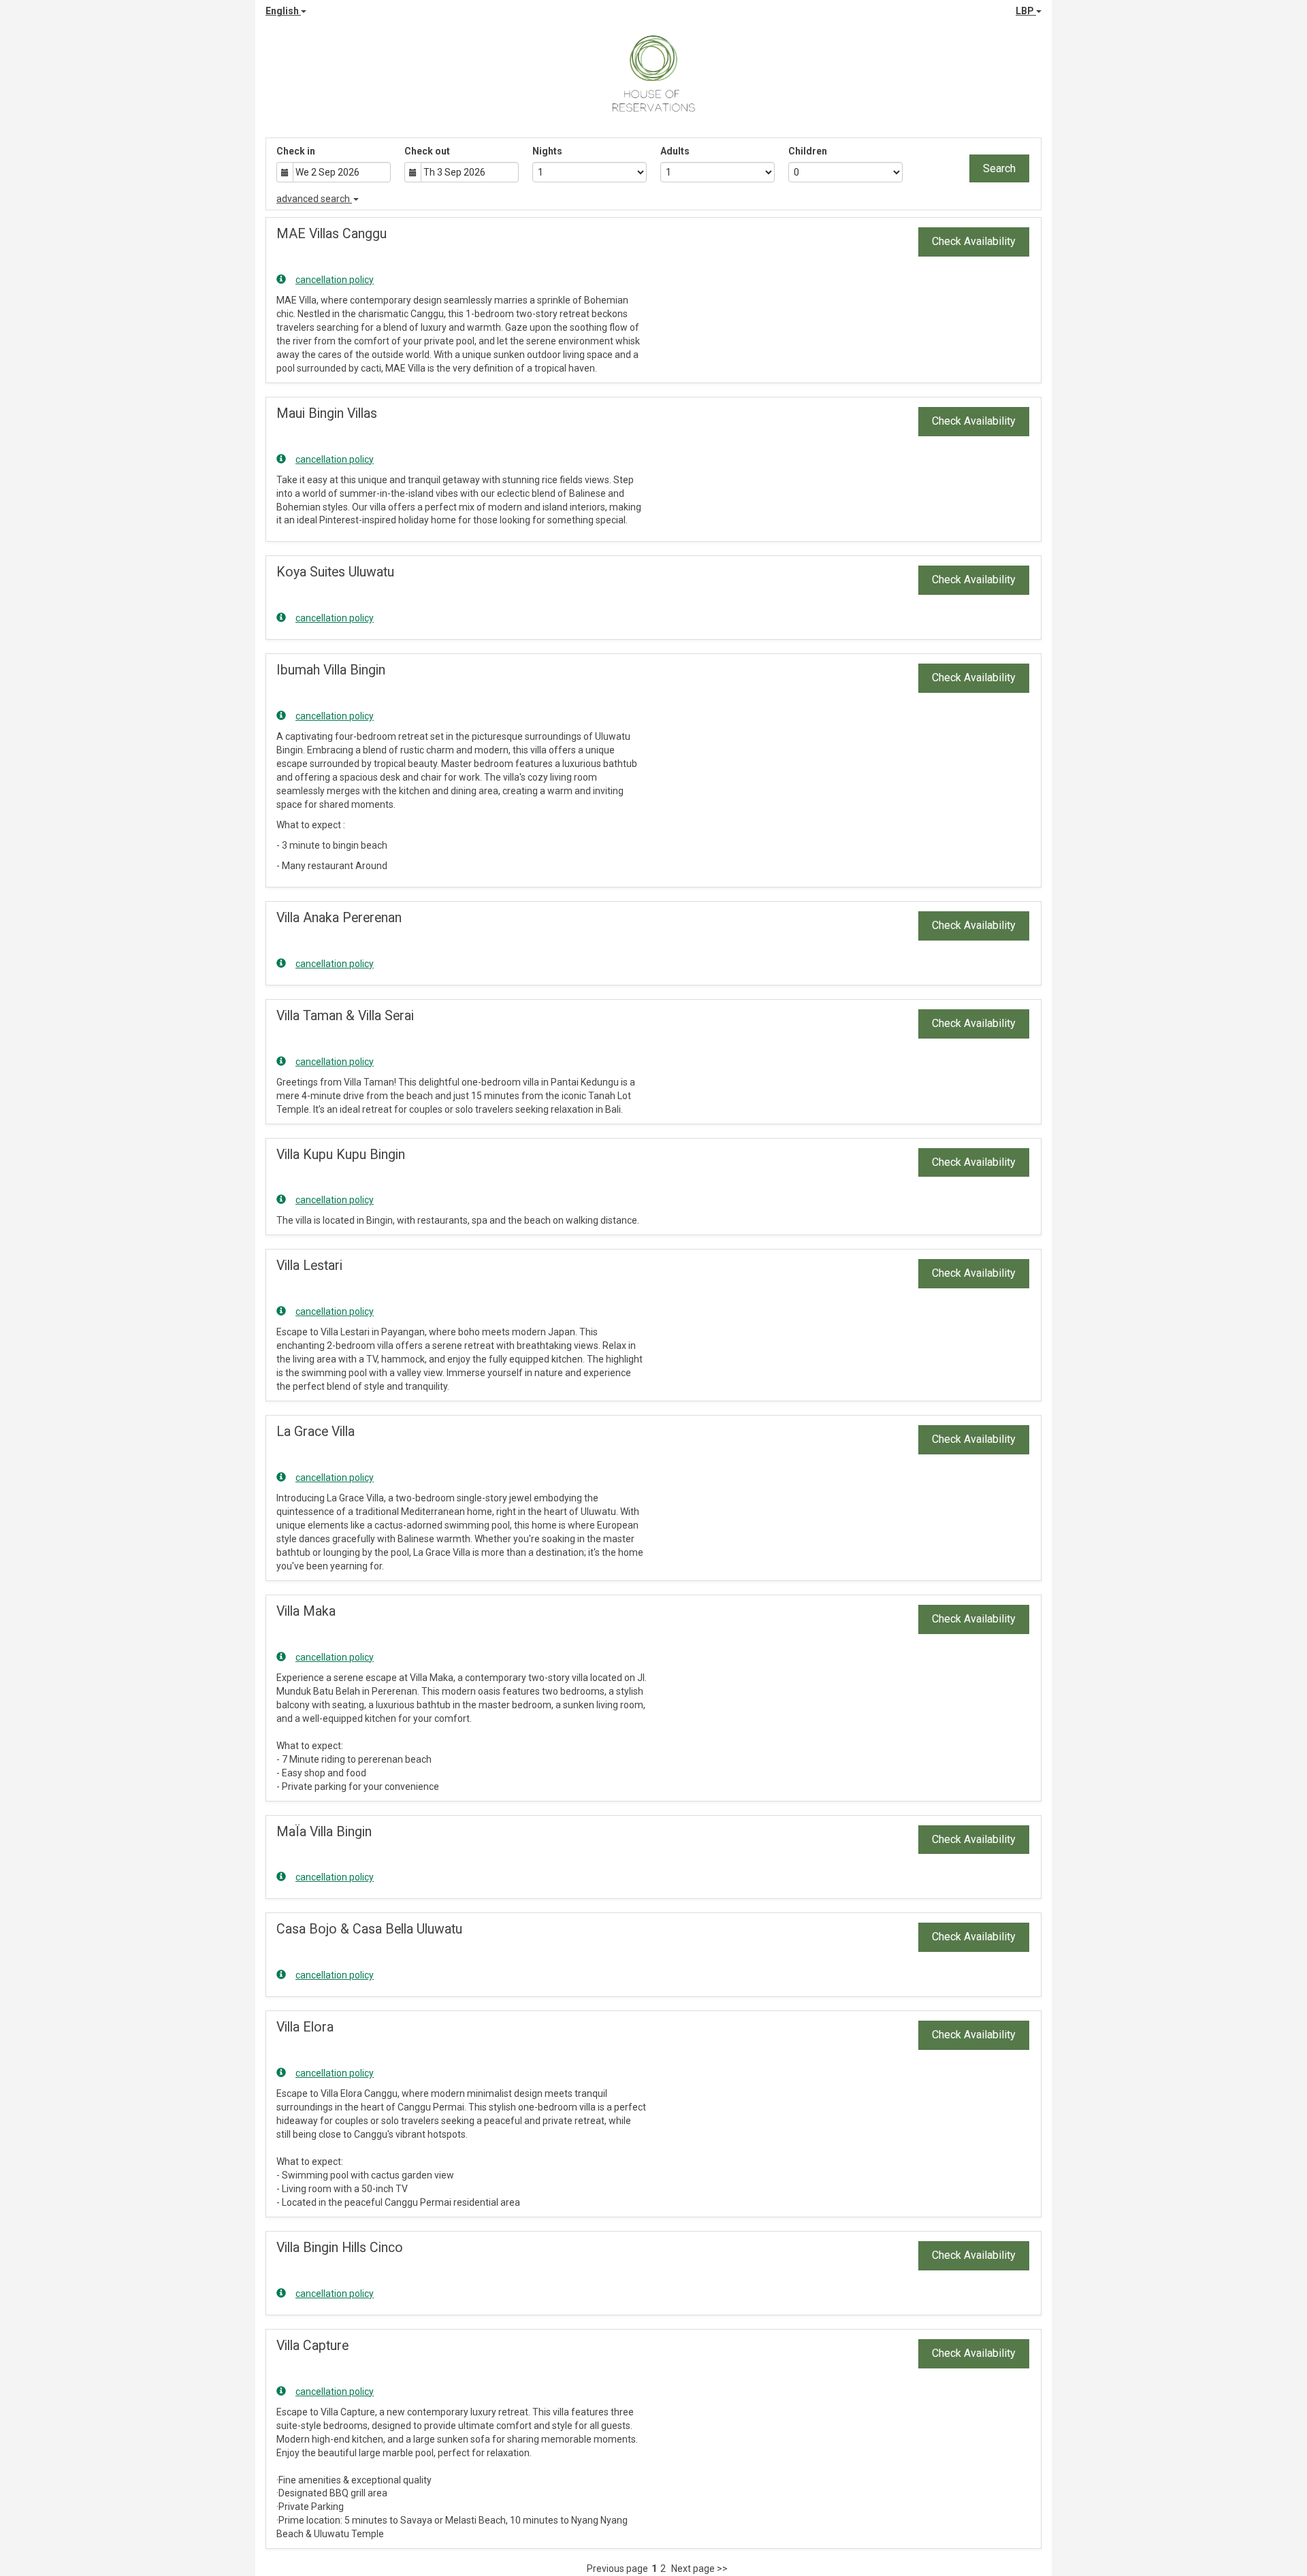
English (283, 11)
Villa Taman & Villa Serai (345, 1016)
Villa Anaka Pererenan (339, 918)
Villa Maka (306, 1611)
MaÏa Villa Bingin (324, 1832)
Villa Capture (312, 2346)
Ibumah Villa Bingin (331, 670)
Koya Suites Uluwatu (335, 572)
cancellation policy (335, 280)
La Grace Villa (316, 1432)
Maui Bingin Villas (327, 413)
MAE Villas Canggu (332, 234)
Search (999, 168)
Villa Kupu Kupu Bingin (341, 1155)
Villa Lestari (309, 1266)
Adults (675, 151)
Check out (427, 151)
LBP (1026, 11)
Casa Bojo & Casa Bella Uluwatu (369, 1929)
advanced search (314, 199)
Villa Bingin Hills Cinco (340, 2248)
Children (808, 151)
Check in (296, 151)
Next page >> (699, 2569)
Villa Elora (305, 2027)
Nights (547, 151)
